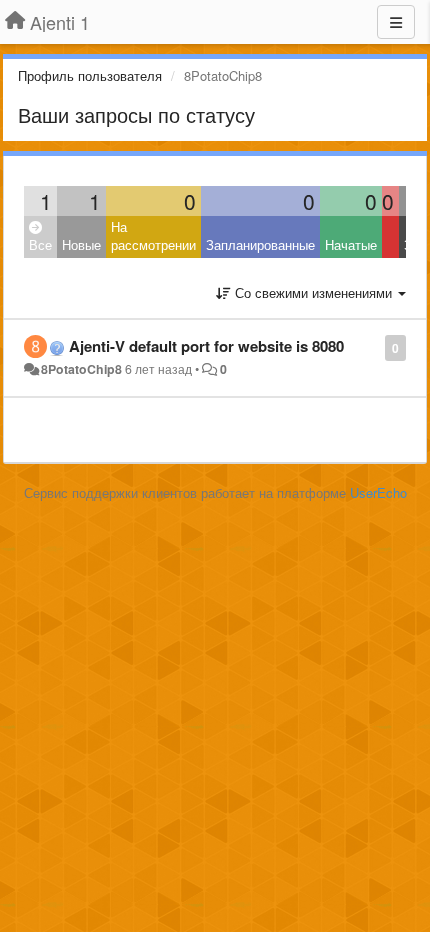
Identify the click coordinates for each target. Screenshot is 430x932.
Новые (81, 244)
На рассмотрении (153, 236)
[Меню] (396, 22)
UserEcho (378, 492)
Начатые (351, 244)
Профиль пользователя (90, 75)
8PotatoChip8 (81, 369)
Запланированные (260, 244)
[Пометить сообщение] (374, 346)
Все (40, 244)
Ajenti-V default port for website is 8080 (206, 346)
